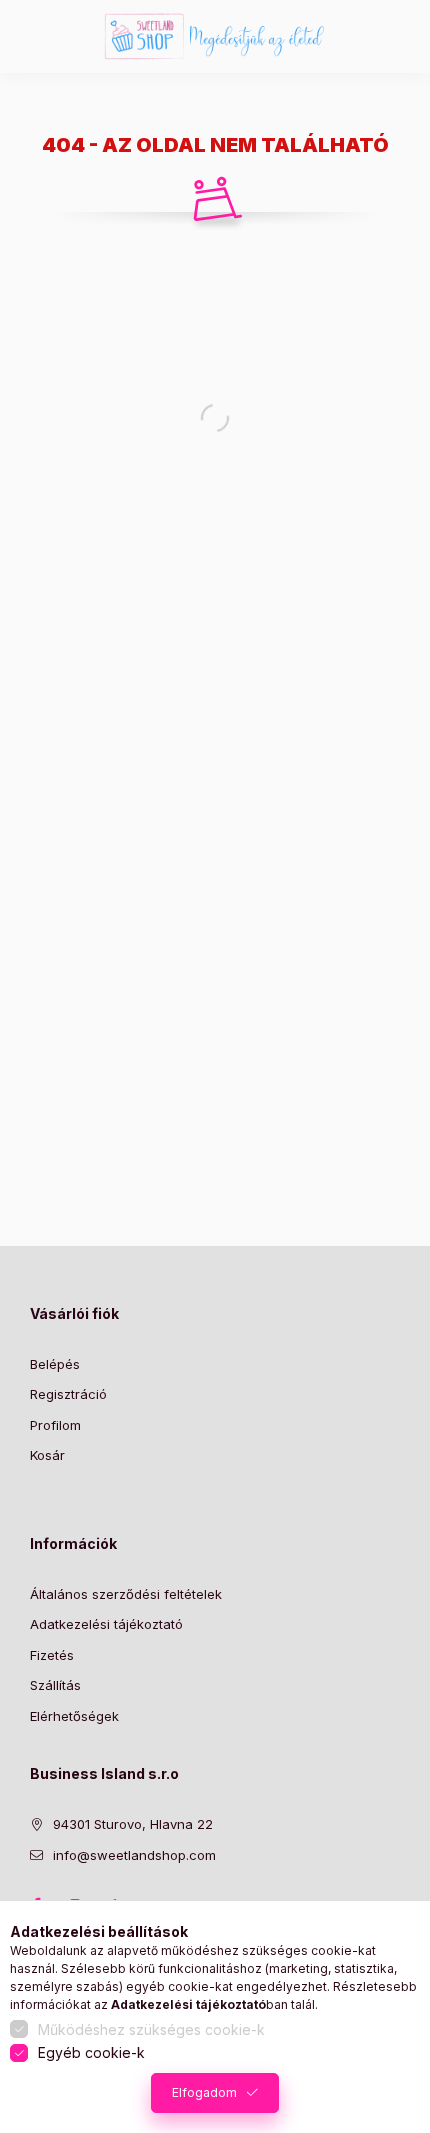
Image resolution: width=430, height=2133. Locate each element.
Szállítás (55, 1685)
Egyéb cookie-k (91, 2052)
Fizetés (52, 1655)
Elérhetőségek (74, 1716)
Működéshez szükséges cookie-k (151, 2029)
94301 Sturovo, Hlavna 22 (133, 1824)
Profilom (55, 1425)
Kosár (47, 1455)
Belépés (55, 1364)
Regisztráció (68, 1394)
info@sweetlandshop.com (134, 1855)
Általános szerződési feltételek (126, 1594)
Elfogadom (204, 2092)
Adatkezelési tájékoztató (106, 1624)
